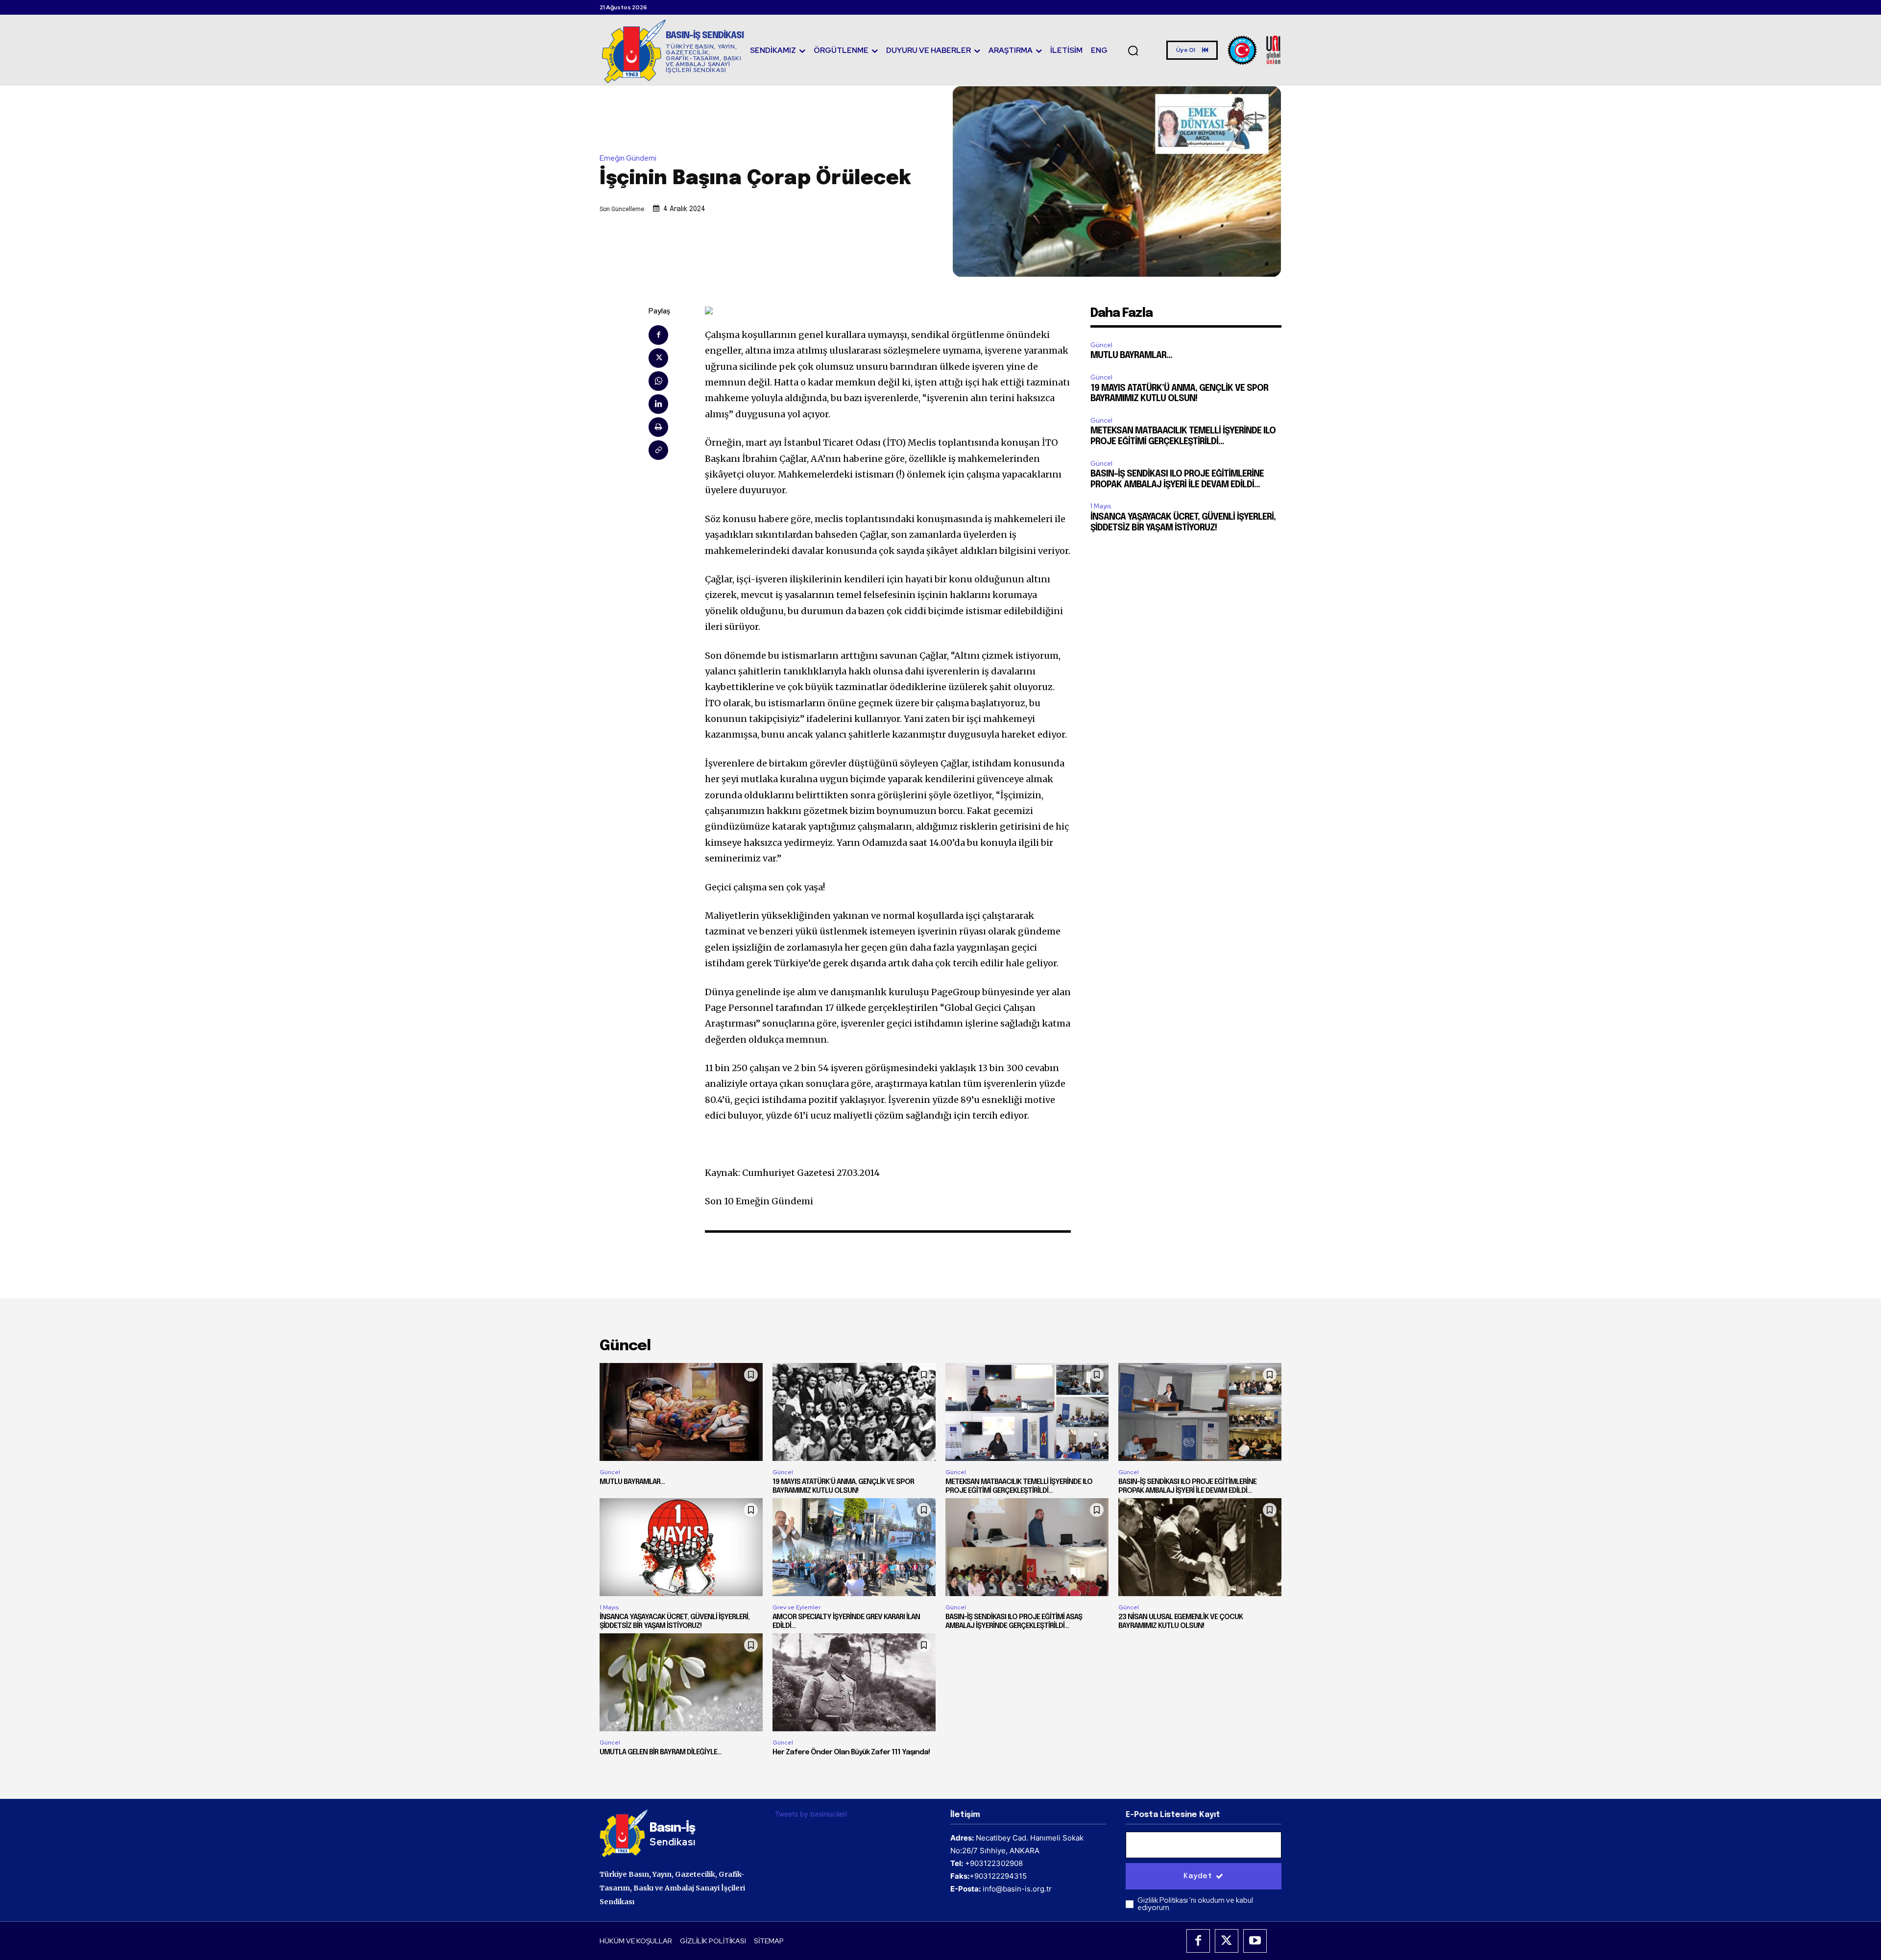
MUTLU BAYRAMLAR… (1131, 356)
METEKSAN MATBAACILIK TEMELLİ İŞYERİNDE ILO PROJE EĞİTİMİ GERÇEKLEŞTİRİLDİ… (1019, 1486)
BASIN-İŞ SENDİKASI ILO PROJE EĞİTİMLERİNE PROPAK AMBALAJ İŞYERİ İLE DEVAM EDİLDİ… (1187, 1486)
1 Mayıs (1101, 506)
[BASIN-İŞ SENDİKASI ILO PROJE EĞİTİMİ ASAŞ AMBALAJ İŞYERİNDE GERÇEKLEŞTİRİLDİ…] (1027, 1547)
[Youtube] (1255, 1941)
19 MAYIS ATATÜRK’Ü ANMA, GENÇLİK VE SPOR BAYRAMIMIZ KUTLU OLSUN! (843, 1486)
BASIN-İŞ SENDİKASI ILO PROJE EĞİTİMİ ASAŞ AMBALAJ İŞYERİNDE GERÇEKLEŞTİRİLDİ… (1014, 1622)
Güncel (1101, 345)
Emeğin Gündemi (628, 158)
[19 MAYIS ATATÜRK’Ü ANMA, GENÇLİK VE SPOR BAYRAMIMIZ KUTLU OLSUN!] (854, 1412)
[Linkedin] (658, 404)
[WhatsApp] (658, 381)
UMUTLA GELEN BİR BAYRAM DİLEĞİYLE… (661, 1752)
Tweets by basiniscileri (811, 1814)
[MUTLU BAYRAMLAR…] (681, 1412)
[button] (1133, 50)
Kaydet (1198, 1876)
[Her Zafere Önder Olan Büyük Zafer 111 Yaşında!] (854, 1682)
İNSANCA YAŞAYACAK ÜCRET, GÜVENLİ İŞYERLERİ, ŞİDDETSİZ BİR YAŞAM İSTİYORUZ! (675, 1622)
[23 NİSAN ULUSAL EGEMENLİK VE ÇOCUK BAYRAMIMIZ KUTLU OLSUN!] (1200, 1547)
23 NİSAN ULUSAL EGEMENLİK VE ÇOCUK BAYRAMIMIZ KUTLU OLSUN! (1181, 1622)
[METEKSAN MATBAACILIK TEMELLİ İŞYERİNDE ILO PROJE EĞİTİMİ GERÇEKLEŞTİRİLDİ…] (1027, 1412)
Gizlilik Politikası (1163, 1900)
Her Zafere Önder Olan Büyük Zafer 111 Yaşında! (851, 1752)
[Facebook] (658, 335)
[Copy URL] (658, 450)
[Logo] (1254, 50)
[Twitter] (658, 358)
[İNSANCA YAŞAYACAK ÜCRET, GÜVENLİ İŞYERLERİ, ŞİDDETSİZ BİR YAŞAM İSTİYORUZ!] (681, 1547)
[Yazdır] (658, 427)
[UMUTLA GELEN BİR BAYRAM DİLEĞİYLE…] (681, 1682)
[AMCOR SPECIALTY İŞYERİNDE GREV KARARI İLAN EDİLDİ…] (854, 1547)
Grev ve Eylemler (796, 1607)
